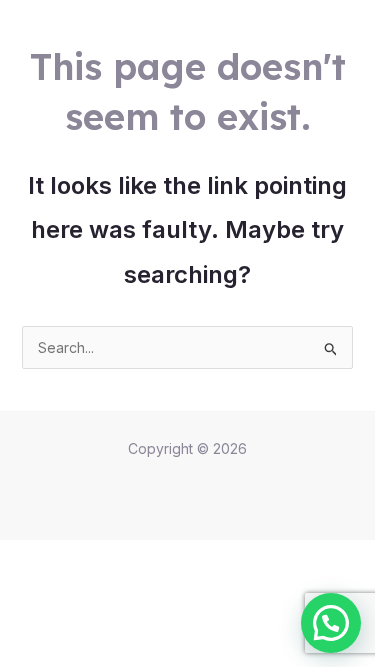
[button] (331, 623)
